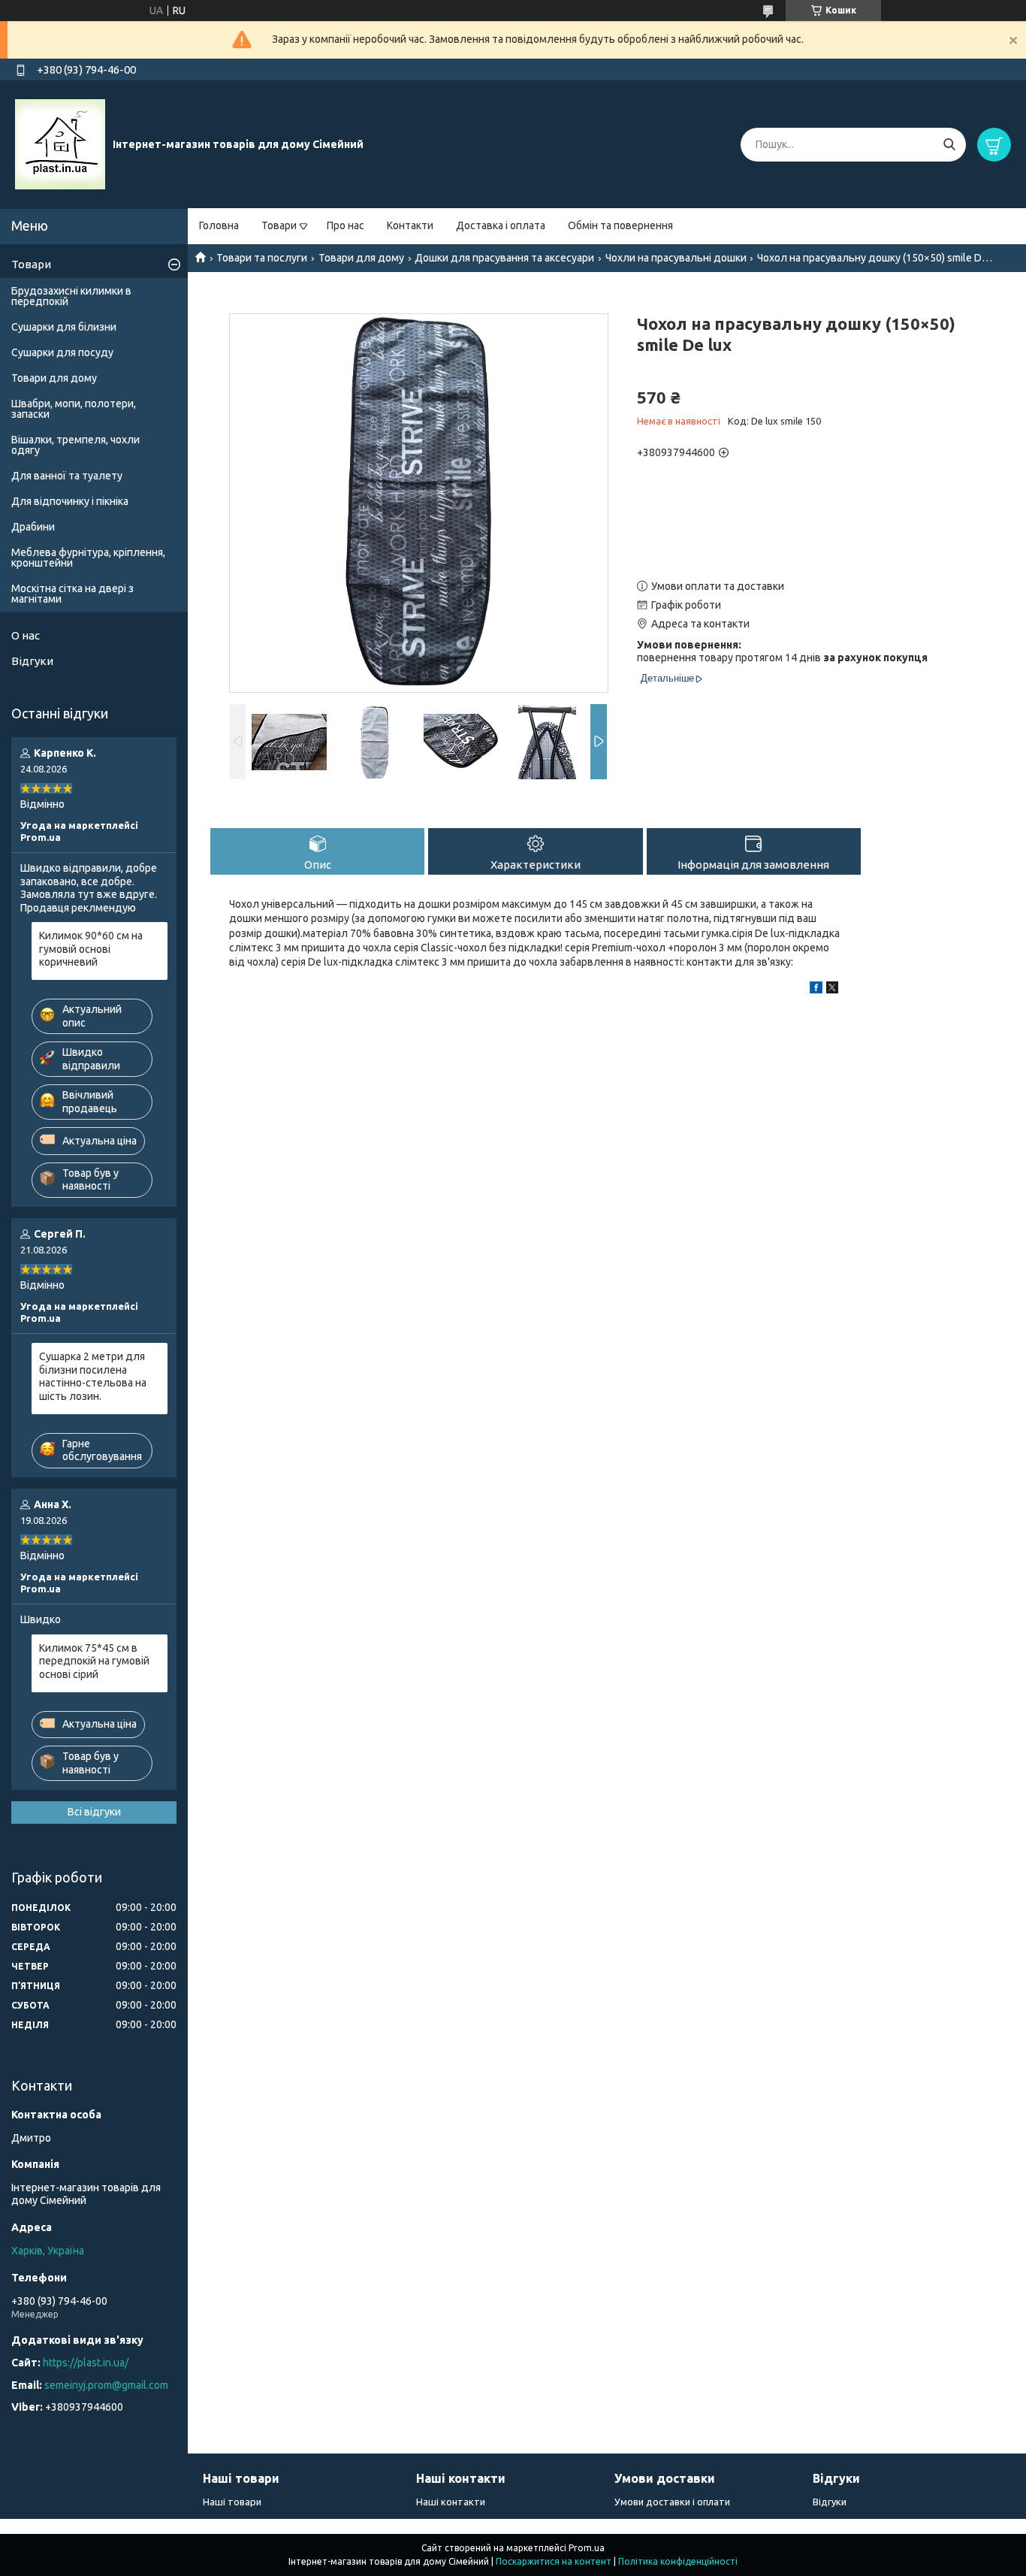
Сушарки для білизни (64, 327)
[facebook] (816, 990)
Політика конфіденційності (678, 2561)
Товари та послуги (262, 258)
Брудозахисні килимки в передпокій (71, 296)
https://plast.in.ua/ (86, 2363)
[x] (832, 990)
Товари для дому (361, 258)
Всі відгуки (94, 1812)
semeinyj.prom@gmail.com (106, 2385)
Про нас (346, 225)
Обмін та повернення (620, 225)
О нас (26, 635)
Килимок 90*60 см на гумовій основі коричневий (91, 949)
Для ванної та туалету (67, 476)
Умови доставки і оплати (672, 2502)
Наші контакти (451, 2502)
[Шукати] (949, 145)
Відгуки (32, 661)
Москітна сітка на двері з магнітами (72, 594)
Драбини (33, 527)
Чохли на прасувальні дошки (676, 258)
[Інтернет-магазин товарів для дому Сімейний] (60, 144)
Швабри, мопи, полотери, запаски (74, 409)
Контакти (410, 225)
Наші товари (232, 2502)
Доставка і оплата (501, 225)
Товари (279, 225)
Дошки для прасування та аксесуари (504, 258)
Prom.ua (587, 2548)
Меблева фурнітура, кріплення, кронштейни (88, 558)
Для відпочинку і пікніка (70, 501)
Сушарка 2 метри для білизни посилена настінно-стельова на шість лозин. (93, 1376)
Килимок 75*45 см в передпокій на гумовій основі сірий (94, 1661)
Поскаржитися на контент (554, 2561)
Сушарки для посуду (62, 352)
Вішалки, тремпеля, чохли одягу (75, 445)
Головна (219, 225)
